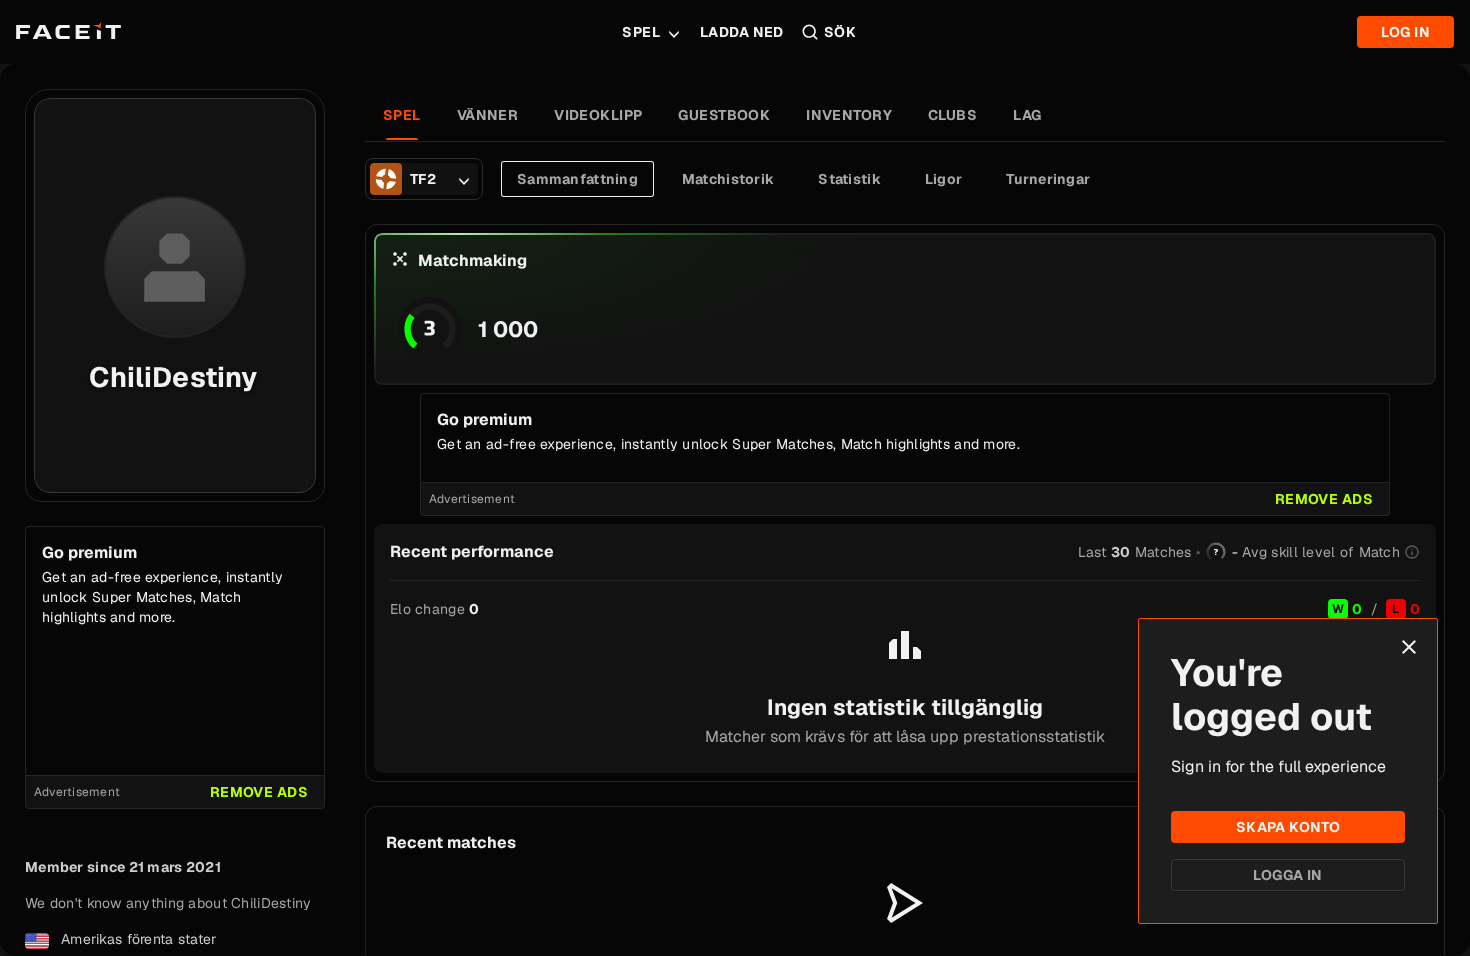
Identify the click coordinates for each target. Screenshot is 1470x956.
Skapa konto (1288, 827)
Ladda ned (742, 32)
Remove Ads (259, 792)
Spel (641, 32)
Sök (840, 32)
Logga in (1287, 875)
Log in (1405, 32)
